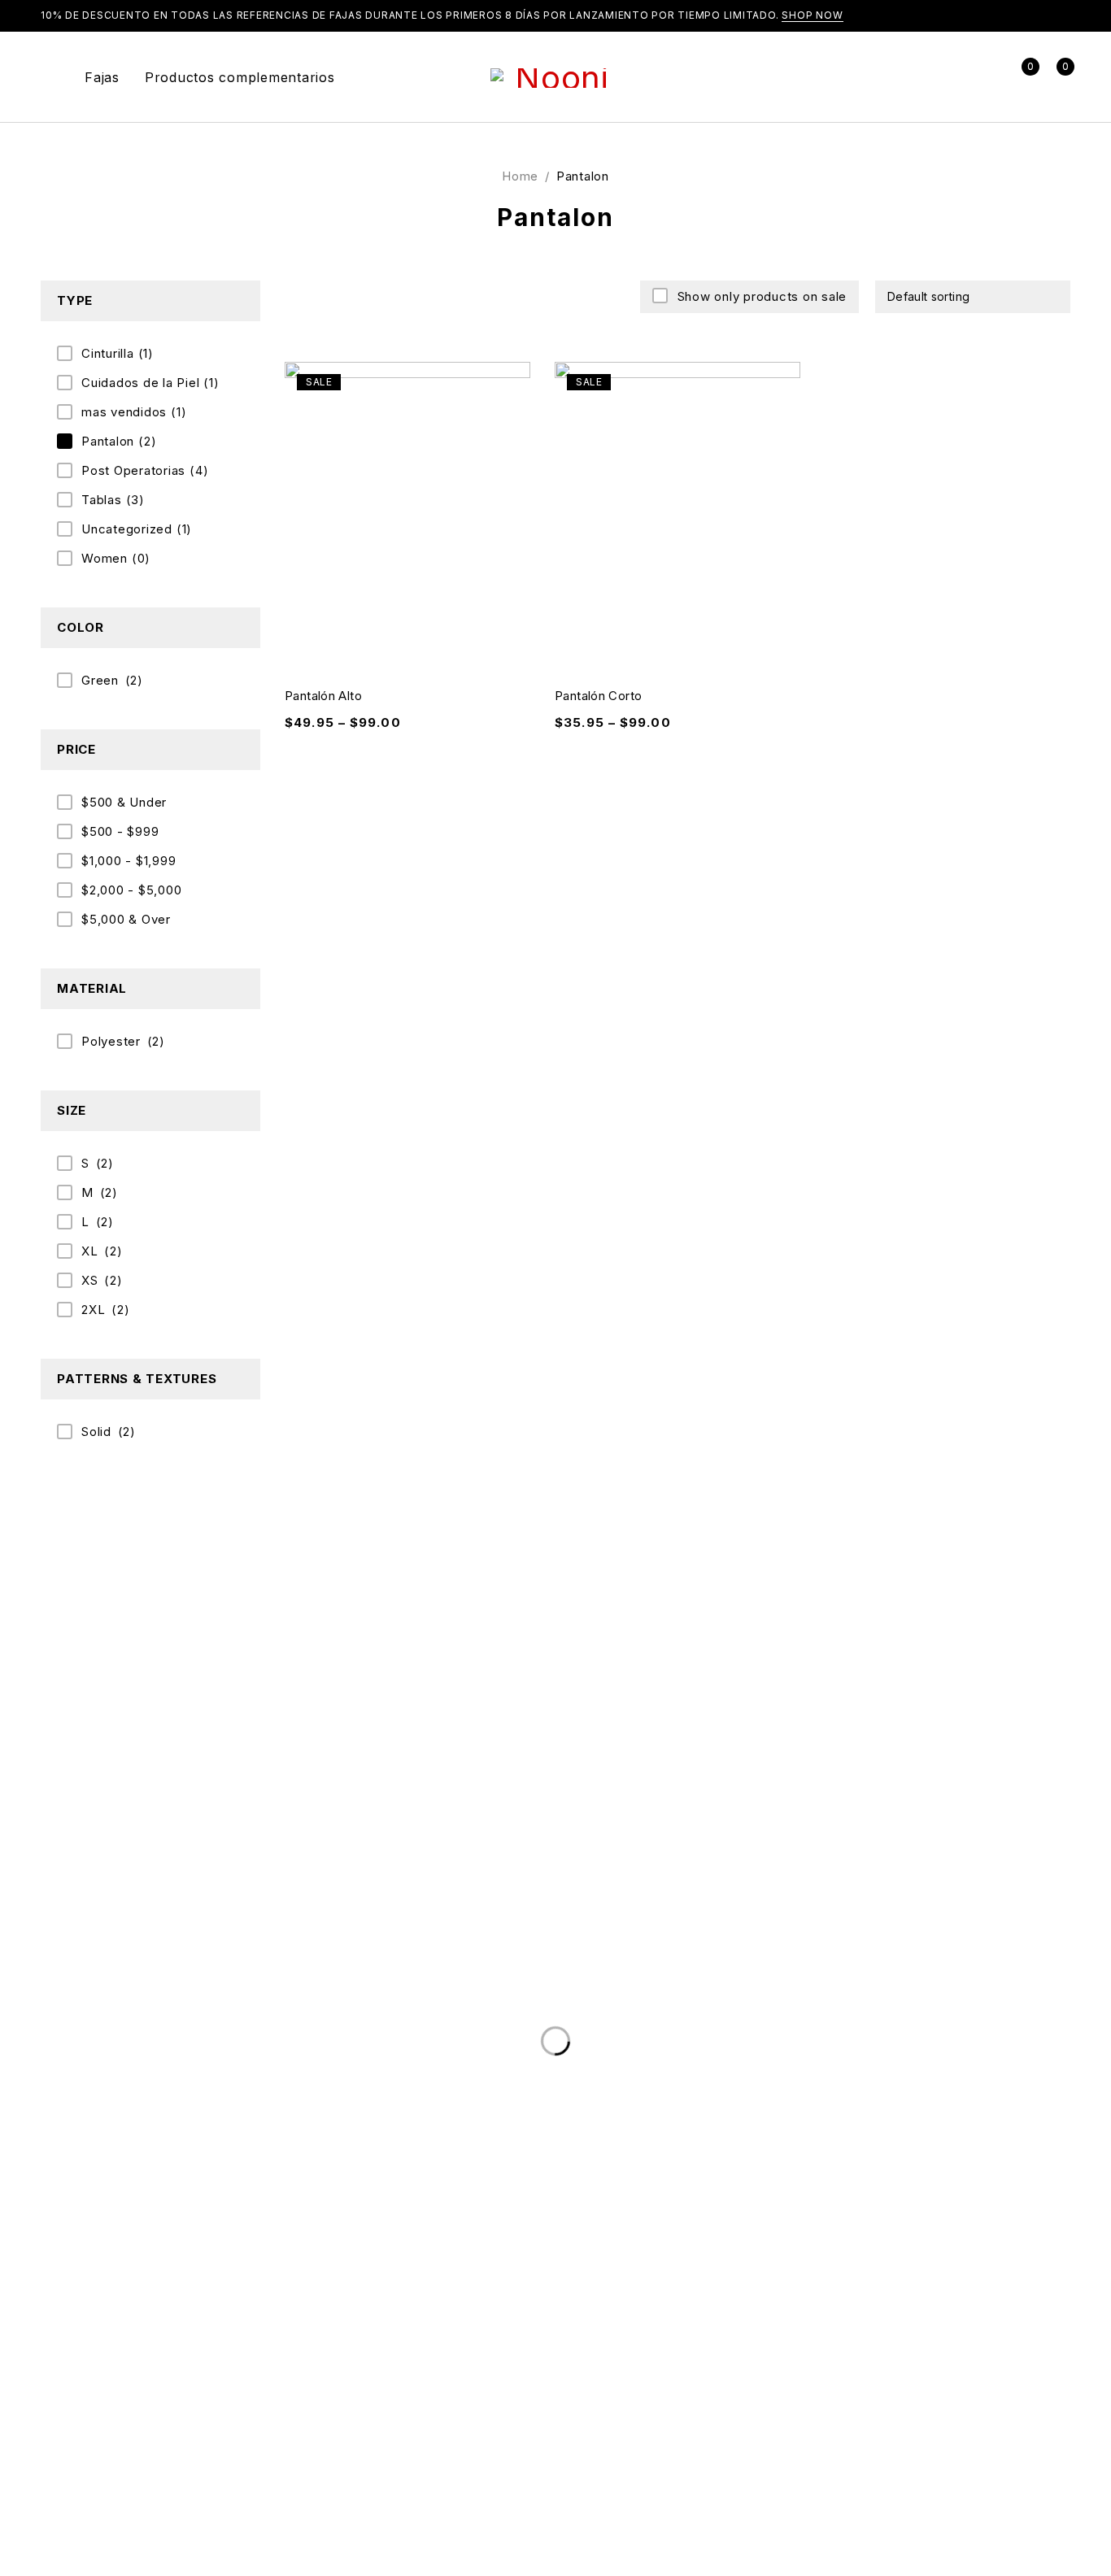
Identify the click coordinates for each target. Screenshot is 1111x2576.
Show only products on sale (762, 296)
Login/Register (985, 77)
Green (100, 680)
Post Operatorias (145, 470)
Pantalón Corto (598, 696)
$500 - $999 (120, 831)
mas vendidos (134, 412)
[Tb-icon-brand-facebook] (20, 2495)
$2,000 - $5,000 (131, 890)
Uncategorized (137, 529)
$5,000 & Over (126, 919)
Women (116, 558)
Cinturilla (118, 353)
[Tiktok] (103, 2495)
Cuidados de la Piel (150, 383)
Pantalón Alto (323, 696)
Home (520, 176)
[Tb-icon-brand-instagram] (62, 2495)
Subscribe (1050, 2188)
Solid (96, 1432)
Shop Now (813, 15)
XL (90, 1251)
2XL (93, 1310)
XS (90, 1280)
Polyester (111, 1041)
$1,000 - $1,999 (129, 861)
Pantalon (119, 441)
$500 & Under (124, 802)
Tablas (113, 500)
